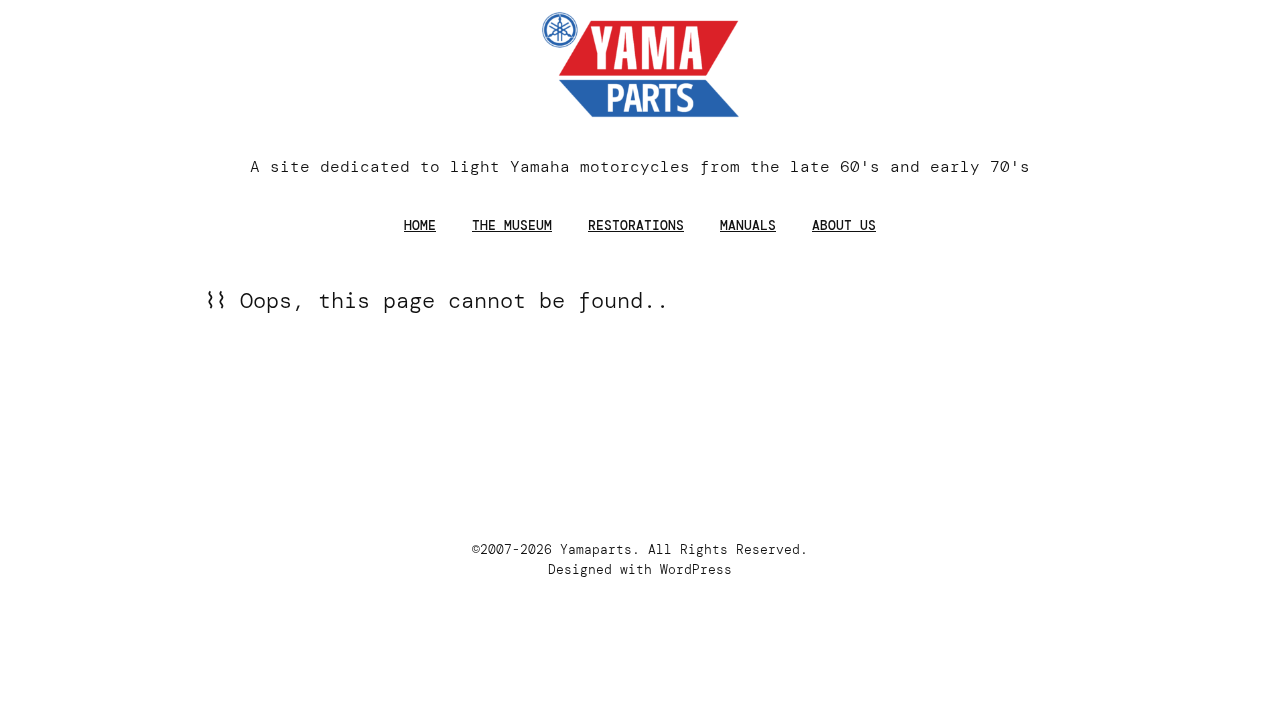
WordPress (696, 569)
